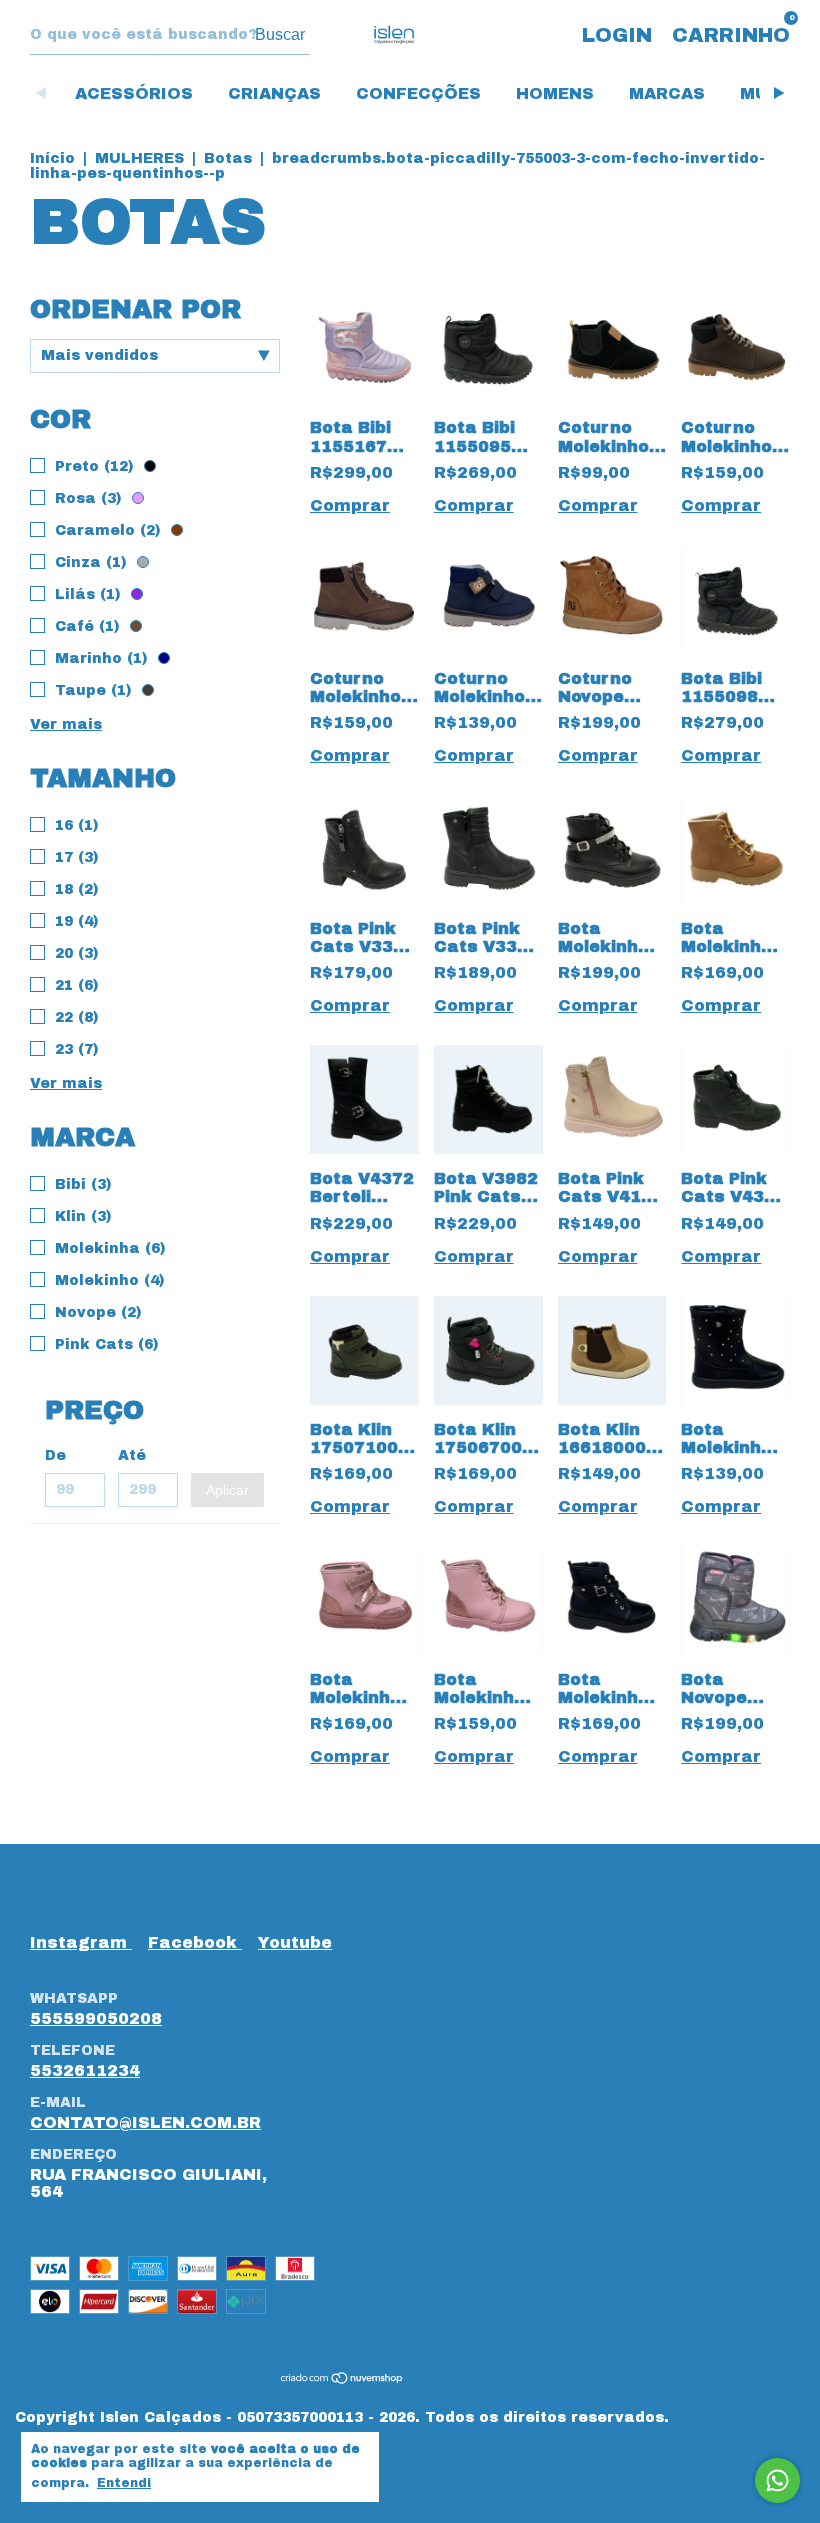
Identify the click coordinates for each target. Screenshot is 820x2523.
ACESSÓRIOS (134, 93)
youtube (295, 1942)
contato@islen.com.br (145, 2122)
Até (132, 1455)
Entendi (124, 2483)
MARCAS (667, 93)
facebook (195, 1942)
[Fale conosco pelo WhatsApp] (777, 2480)
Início (52, 158)
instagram (81, 1942)
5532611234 (85, 2070)
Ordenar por (135, 309)
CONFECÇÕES (418, 93)
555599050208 (96, 2018)
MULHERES (139, 158)
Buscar (280, 34)
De (55, 1455)
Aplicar (227, 1490)
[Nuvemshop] (342, 2378)
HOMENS (555, 93)
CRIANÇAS (274, 93)
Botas (228, 158)
